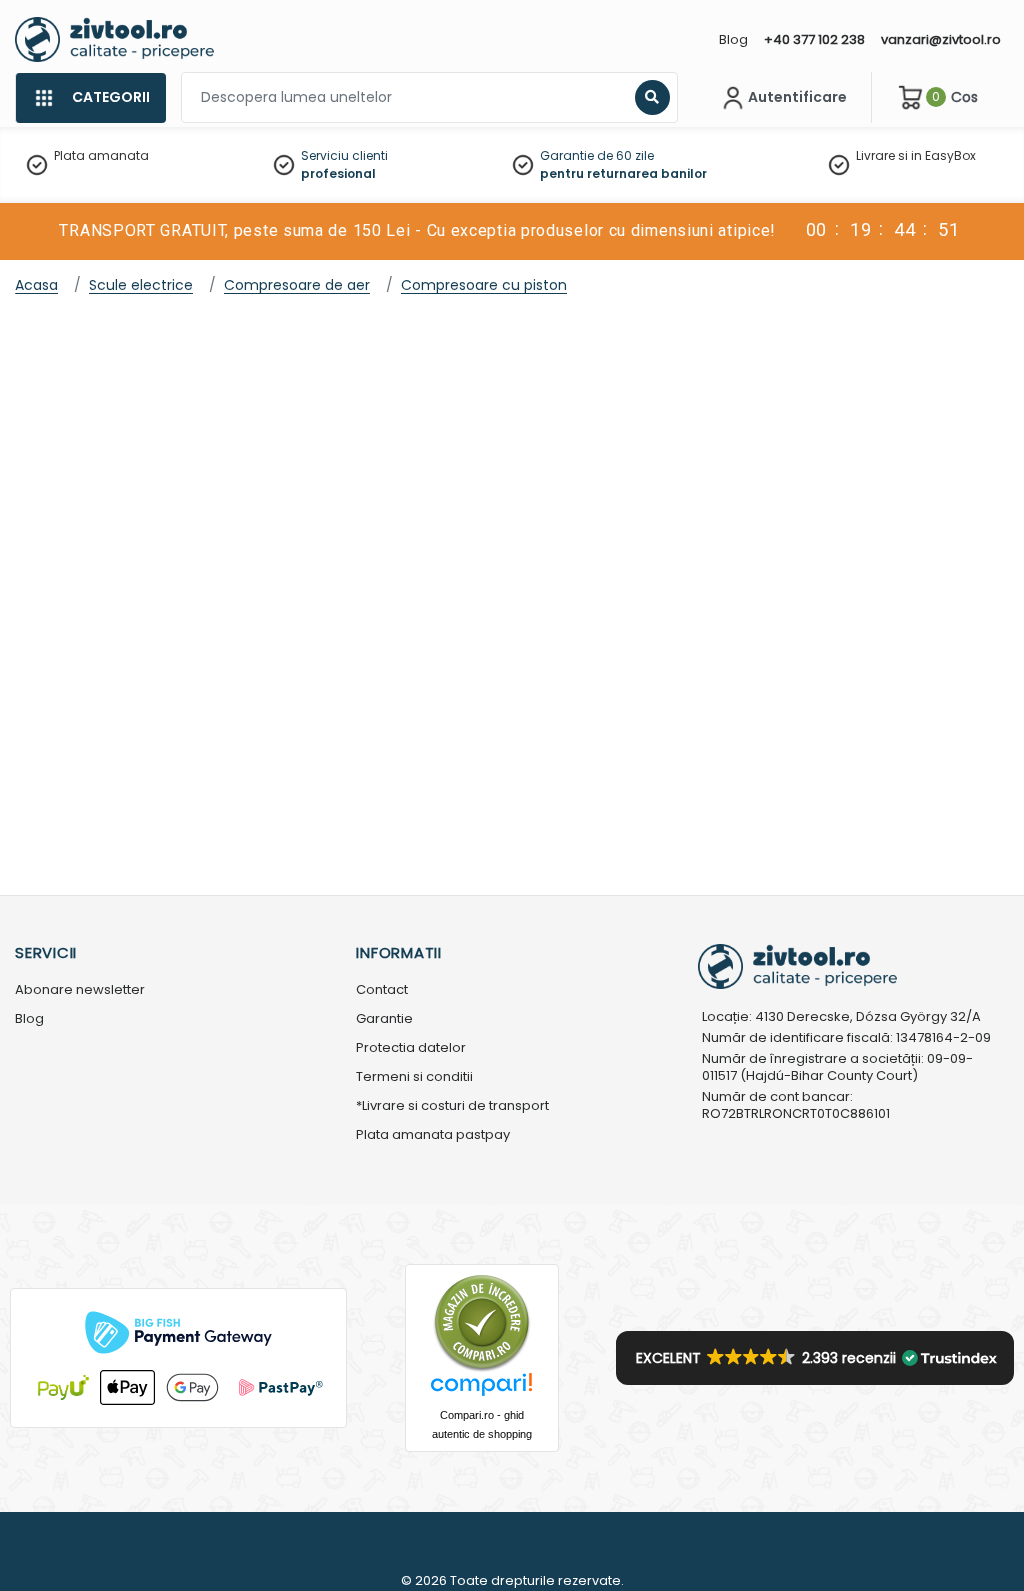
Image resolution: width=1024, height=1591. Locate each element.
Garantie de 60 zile (597, 155)
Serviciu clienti (344, 155)
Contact (382, 990)
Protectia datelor (411, 1048)
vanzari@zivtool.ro (941, 39)
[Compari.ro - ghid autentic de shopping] (482, 1321)
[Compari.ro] (482, 1389)
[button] (815, 1358)
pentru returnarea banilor (623, 173)
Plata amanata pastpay (433, 1135)
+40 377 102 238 (814, 39)
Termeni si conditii (414, 1077)
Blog (733, 39)
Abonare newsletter (80, 990)
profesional (338, 173)
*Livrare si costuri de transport (452, 1106)
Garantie (384, 1019)
